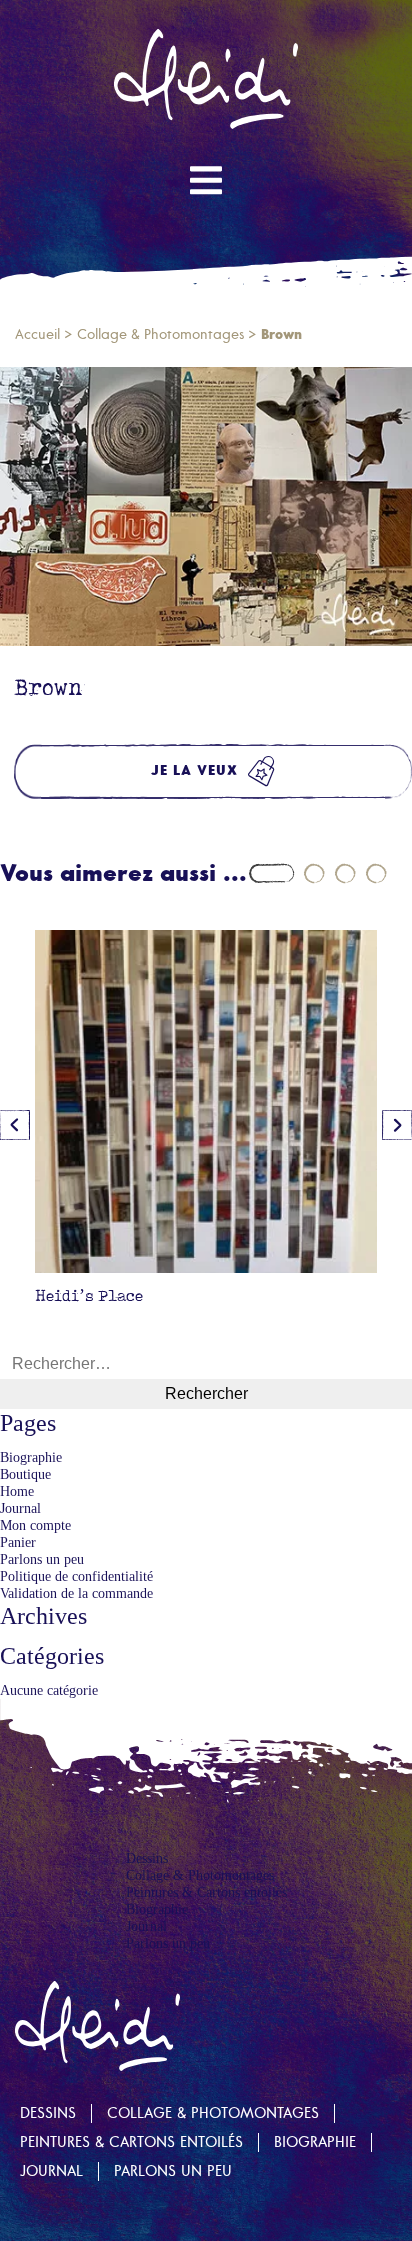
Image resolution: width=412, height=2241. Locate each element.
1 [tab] (271, 873)
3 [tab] (345, 873)
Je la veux (194, 770)
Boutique (25, 1474)
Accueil (37, 334)
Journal (20, 1508)
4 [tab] (376, 873)
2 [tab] (314, 873)
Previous (15, 1125)
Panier (18, 1542)
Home (17, 1491)
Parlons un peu (42, 1559)
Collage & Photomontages (160, 334)
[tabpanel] (206, 1124)
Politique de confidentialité (76, 1576)
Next (397, 1125)
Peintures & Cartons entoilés (206, 1892)
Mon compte (35, 1525)
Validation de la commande (76, 1593)
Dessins (147, 1858)
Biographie (31, 1457)
